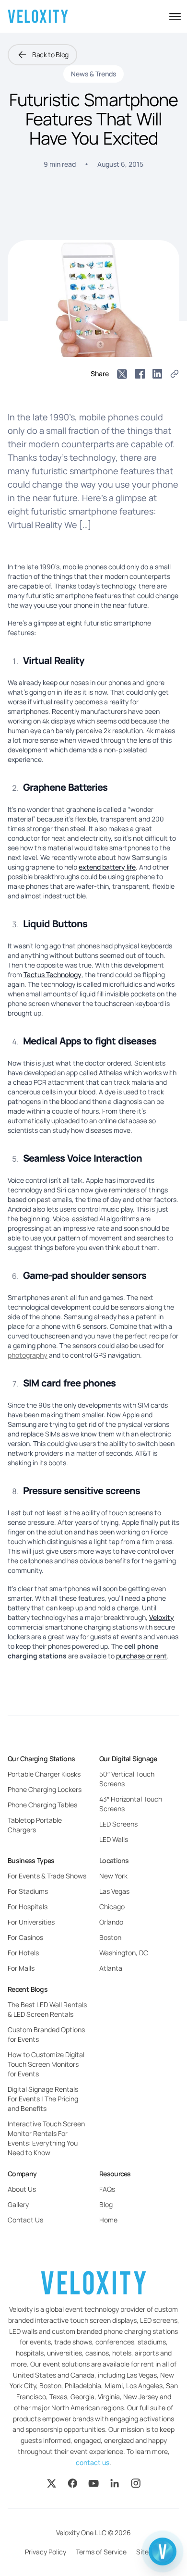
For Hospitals (28, 1907)
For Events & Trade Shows (47, 1876)
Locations (114, 1860)
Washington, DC (124, 1953)
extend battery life (107, 867)
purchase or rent (141, 1656)
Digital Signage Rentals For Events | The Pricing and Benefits (43, 2099)
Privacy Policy (46, 2552)
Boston (110, 1937)
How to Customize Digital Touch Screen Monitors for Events (46, 2064)
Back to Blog (50, 55)
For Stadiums (28, 1891)
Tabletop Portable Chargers (35, 1825)
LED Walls (114, 1839)
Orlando (111, 1922)
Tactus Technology (53, 975)
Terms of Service (101, 2552)
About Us (22, 2189)
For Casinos (25, 1937)
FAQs (107, 2189)
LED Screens (118, 1824)
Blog (106, 2204)
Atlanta (111, 1968)
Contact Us (25, 2220)
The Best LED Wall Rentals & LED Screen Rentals (47, 2009)
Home (108, 2220)
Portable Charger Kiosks (44, 1774)
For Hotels (23, 1953)
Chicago (112, 1907)
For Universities (31, 1922)
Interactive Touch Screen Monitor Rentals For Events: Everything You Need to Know (46, 2138)
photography (28, 1355)
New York (113, 1876)
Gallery (18, 2204)
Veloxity (162, 1617)
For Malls (21, 1968)
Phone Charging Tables (42, 1805)
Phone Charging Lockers (45, 1789)
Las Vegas (114, 1891)
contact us (93, 2462)
